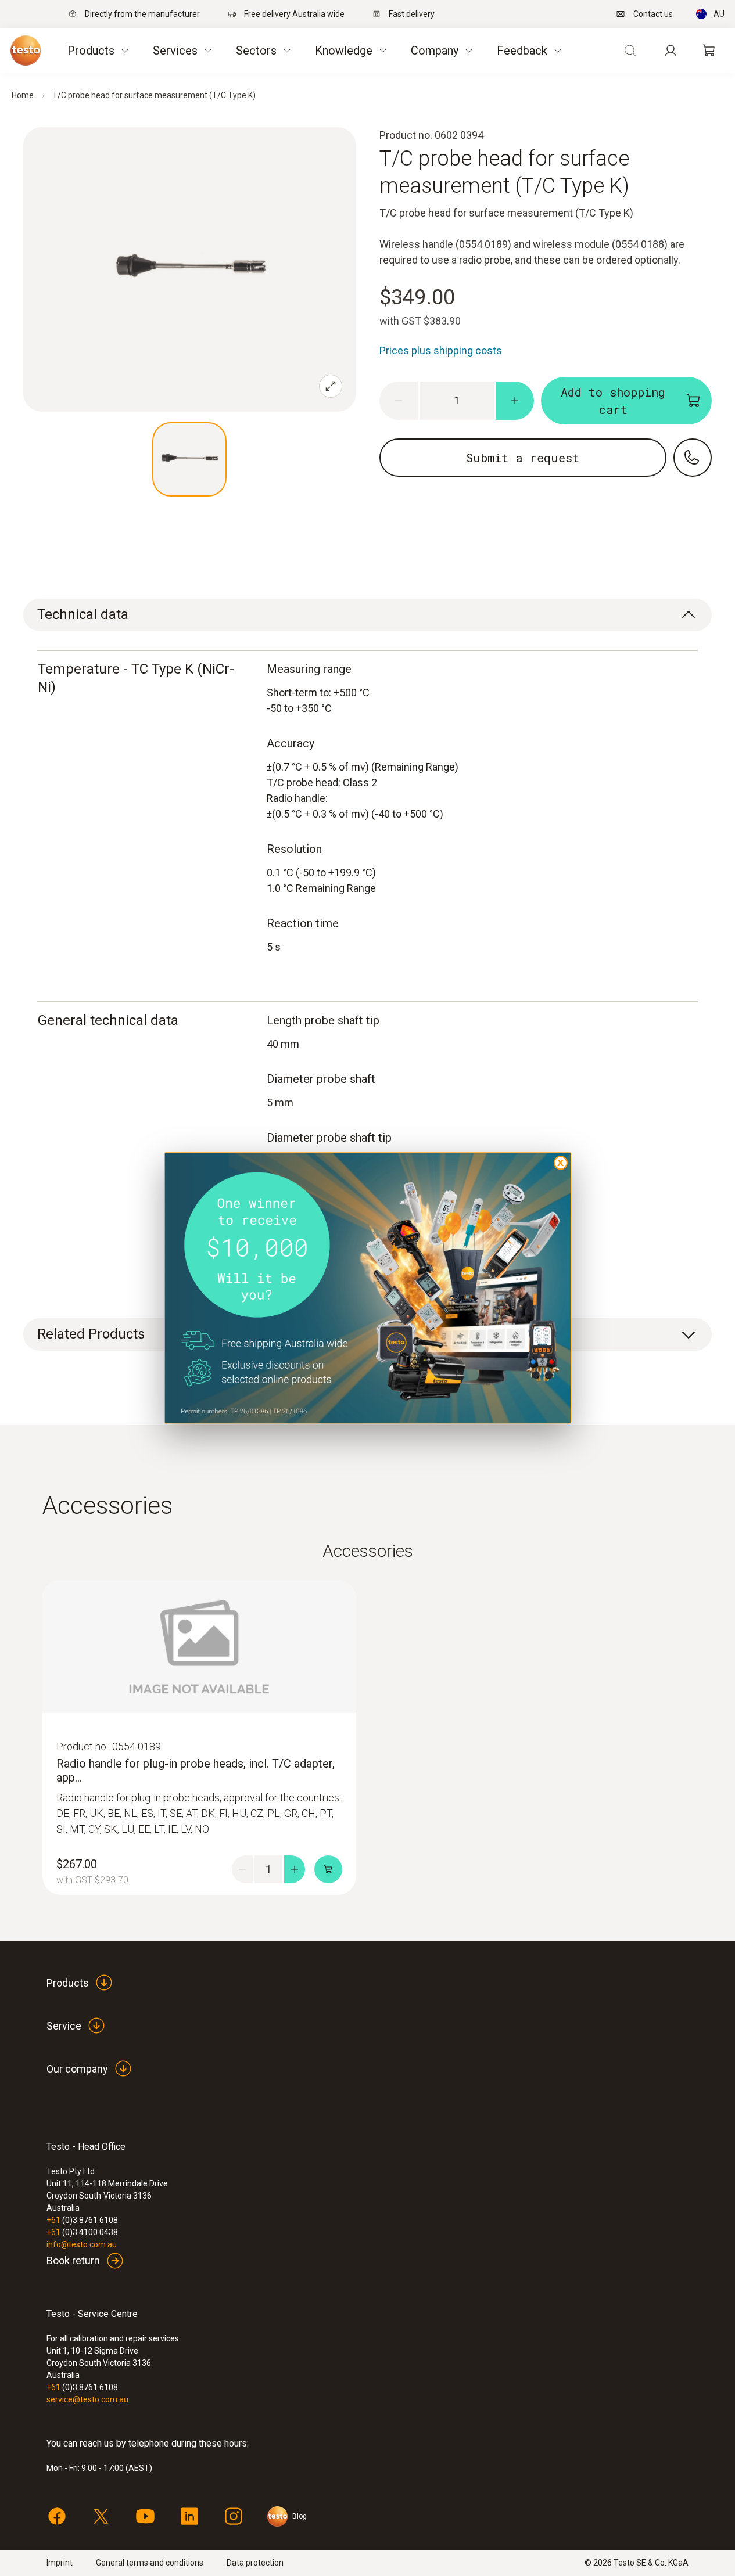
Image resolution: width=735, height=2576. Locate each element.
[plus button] (515, 401)
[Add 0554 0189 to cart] (328, 1869)
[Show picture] (189, 459)
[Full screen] (331, 386)
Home (23, 95)
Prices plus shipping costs (441, 350)
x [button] (560, 1162)
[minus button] (399, 401)
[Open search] (630, 51)
